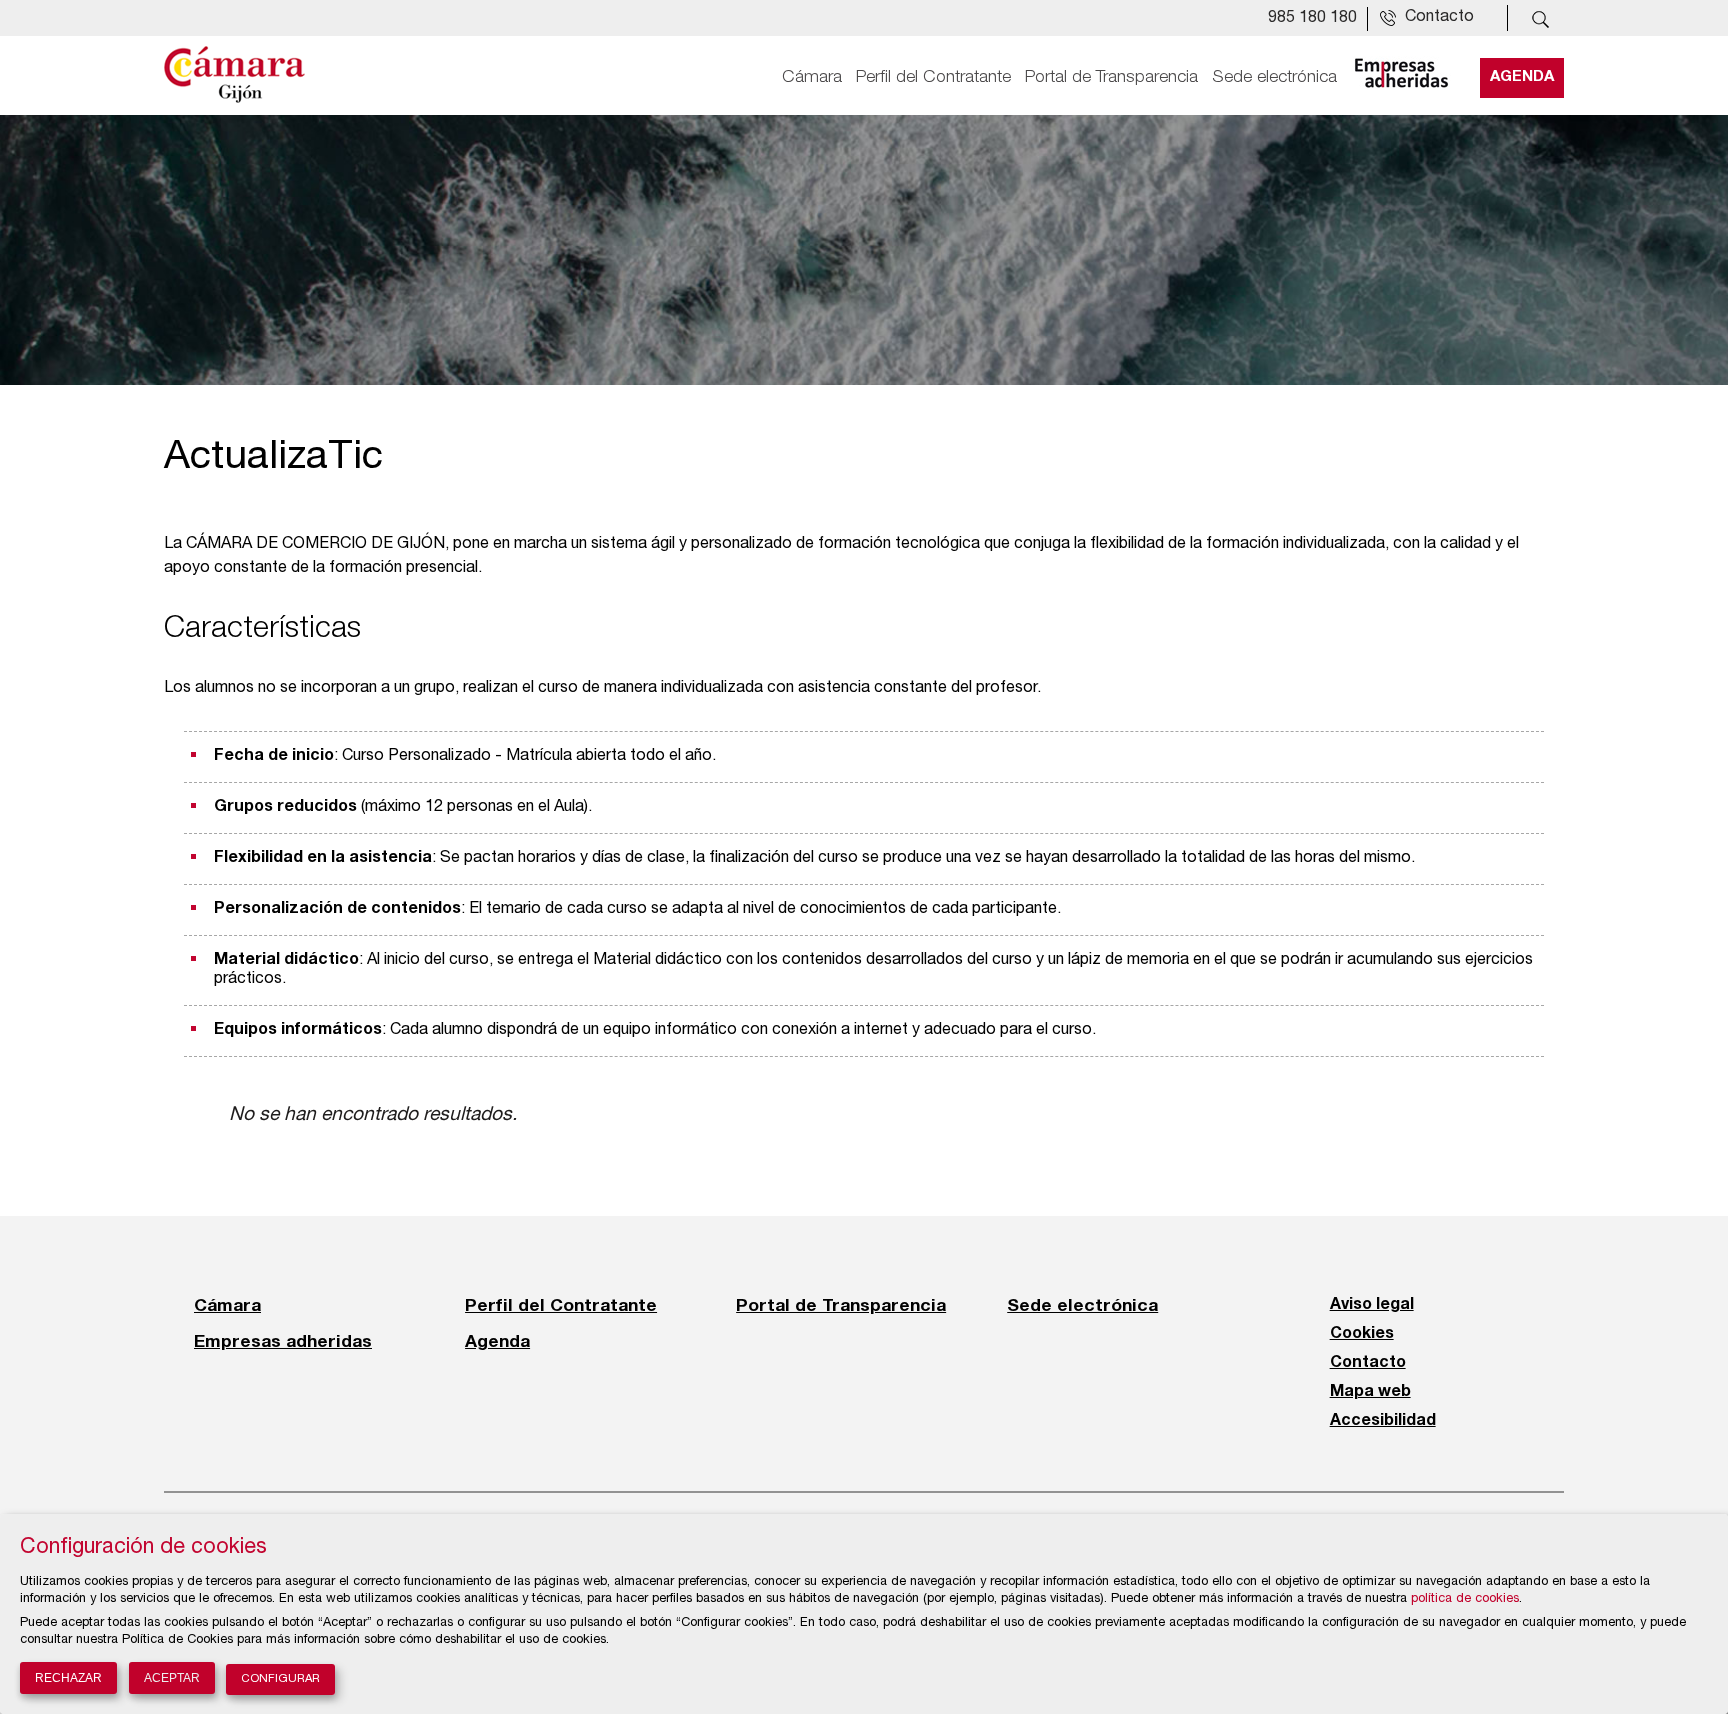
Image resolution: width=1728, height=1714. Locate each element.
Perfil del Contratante (933, 77)
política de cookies (1465, 1599)
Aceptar (172, 1678)
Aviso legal (1372, 1305)
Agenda (1522, 77)
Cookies (1362, 1334)
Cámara (812, 77)
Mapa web (1370, 1392)
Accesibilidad (1383, 1421)
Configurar (280, 1679)
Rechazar (68, 1678)
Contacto (1368, 1363)
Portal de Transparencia (1111, 77)
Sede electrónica (1274, 77)
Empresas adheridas (283, 1341)
